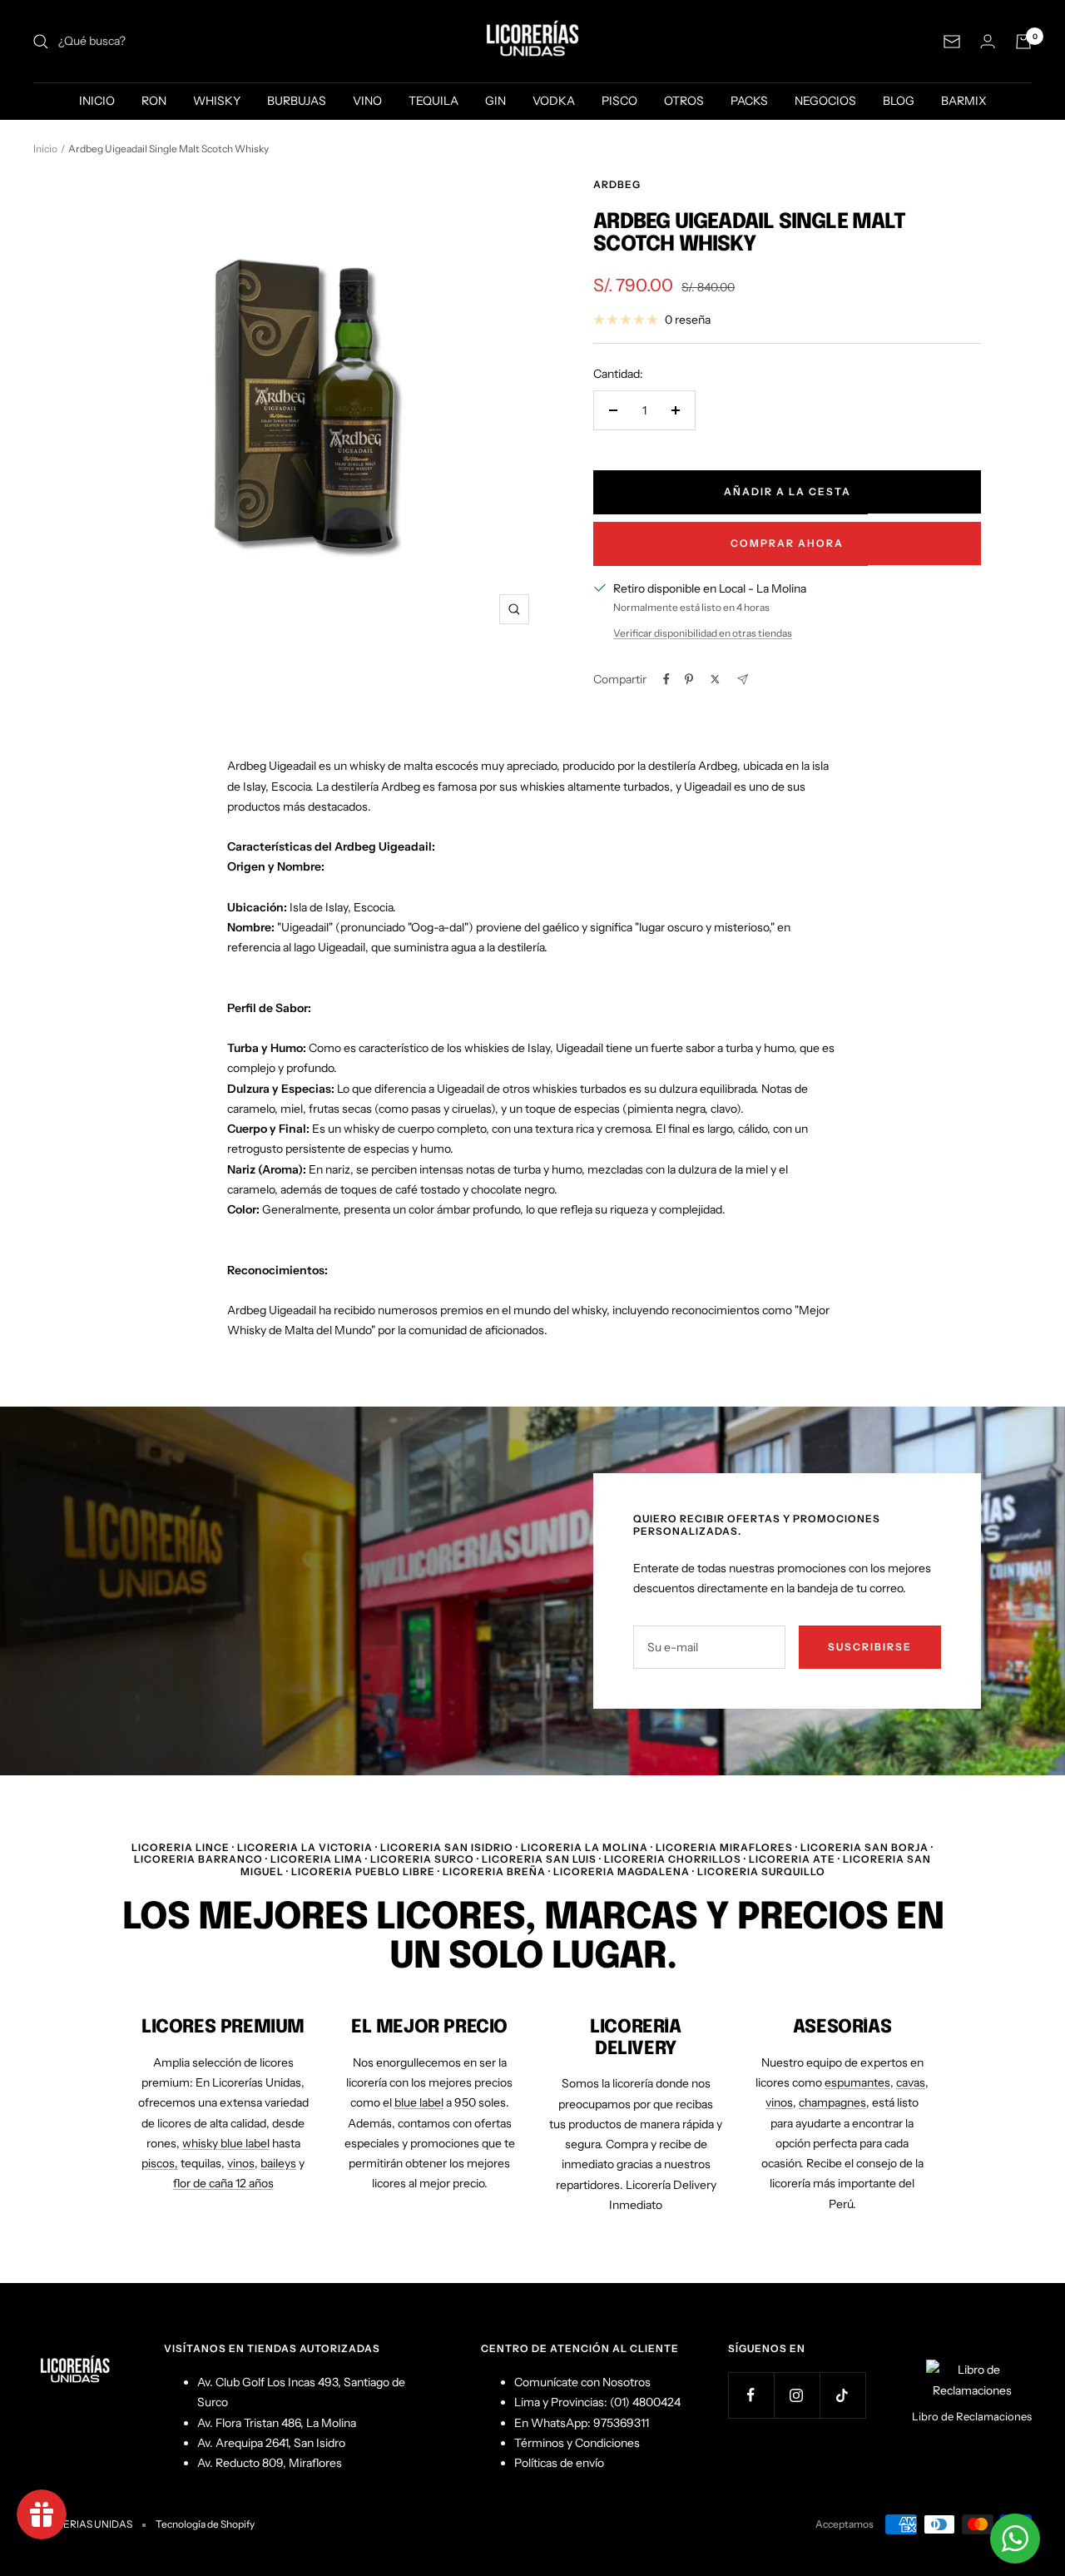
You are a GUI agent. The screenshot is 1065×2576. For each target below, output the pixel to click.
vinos (241, 2163)
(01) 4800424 (645, 2402)
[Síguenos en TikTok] (842, 2395)
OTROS (684, 101)
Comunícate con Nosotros (582, 2382)
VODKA (554, 101)
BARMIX (964, 101)
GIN (495, 101)
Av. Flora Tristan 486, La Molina (277, 2423)
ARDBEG (617, 184)
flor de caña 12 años (223, 2183)
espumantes (857, 2082)
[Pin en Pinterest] (689, 679)
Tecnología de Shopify (205, 2524)
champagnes (832, 2102)
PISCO (619, 101)
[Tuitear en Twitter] (715, 679)
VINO (367, 101)
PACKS (749, 101)
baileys (278, 2163)
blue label (419, 2102)
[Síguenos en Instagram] (797, 2395)
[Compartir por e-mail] (743, 680)
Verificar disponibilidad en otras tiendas (703, 633)
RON (154, 101)
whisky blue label (226, 2143)
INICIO (97, 101)
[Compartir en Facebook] (666, 679)
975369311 (621, 2423)
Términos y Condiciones (577, 2443)
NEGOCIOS (825, 101)
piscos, (160, 2163)
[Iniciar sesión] (988, 41)
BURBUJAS (297, 101)
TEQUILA (433, 101)
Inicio (45, 149)
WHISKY (217, 101)
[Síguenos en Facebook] (751, 2395)
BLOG (899, 101)
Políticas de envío (559, 2463)
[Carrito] (1023, 42)
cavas (911, 2082)
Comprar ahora (787, 543)
